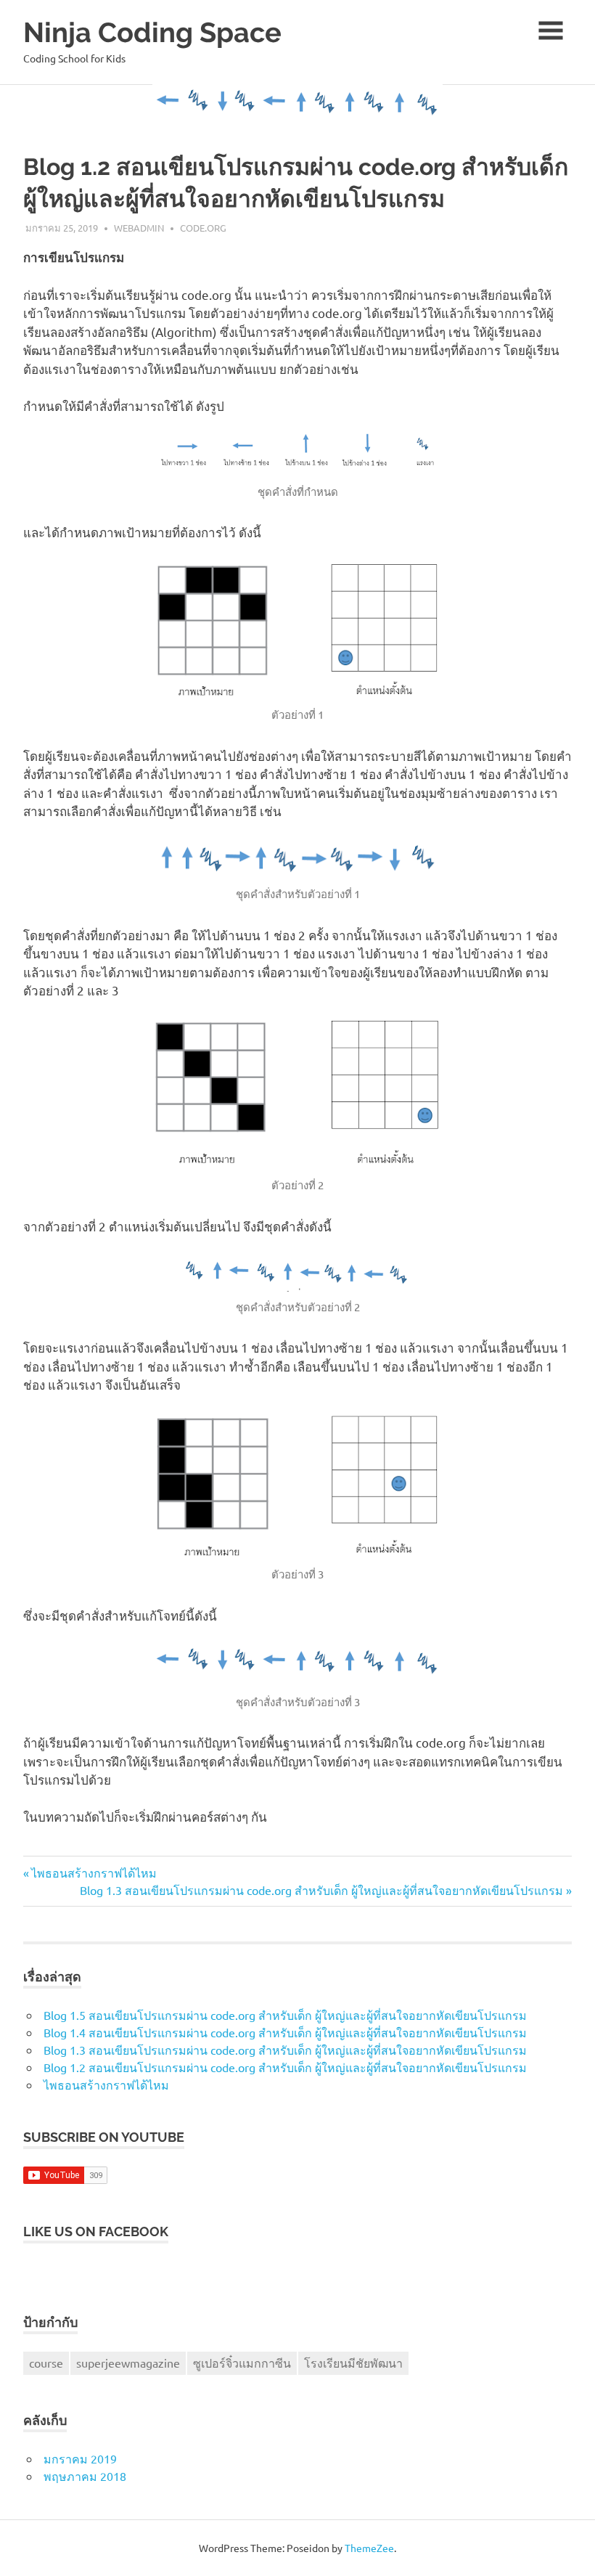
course (46, 2363)
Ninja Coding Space (152, 32)
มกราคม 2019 (80, 2458)
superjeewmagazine (128, 2363)
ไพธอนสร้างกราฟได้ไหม (94, 1872)
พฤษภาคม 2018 (85, 2476)
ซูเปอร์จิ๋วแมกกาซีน (242, 2363)
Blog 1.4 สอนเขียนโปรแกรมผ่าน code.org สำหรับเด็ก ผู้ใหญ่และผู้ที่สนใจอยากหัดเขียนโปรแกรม (285, 2032)
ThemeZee (369, 2548)
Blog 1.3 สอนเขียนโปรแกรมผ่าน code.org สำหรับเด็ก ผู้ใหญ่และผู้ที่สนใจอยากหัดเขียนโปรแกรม (321, 1890)
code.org (203, 228)
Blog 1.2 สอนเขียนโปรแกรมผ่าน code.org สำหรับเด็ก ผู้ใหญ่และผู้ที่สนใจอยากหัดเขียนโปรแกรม (285, 2067)
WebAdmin (139, 228)
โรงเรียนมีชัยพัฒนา (353, 2363)
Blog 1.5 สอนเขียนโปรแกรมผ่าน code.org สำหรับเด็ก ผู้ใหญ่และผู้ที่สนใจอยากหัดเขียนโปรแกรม (285, 2015)
